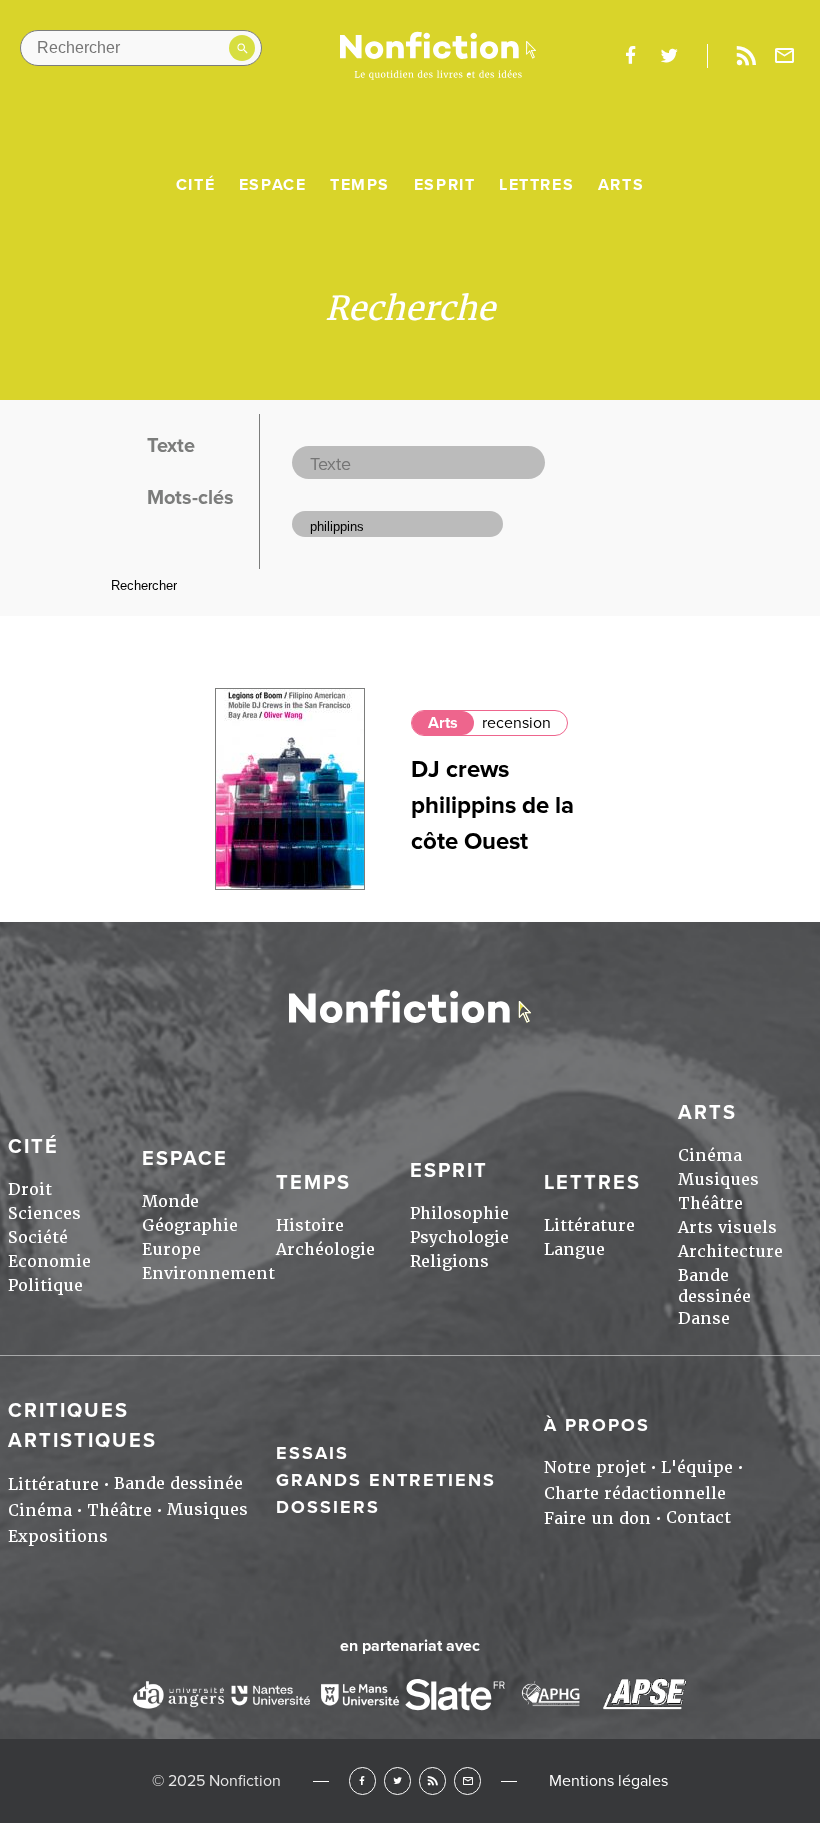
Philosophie (459, 1213)
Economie (49, 1261)
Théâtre (710, 1203)
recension (516, 723)
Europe (171, 1249)
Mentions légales (608, 1781)
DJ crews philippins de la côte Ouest (492, 805)
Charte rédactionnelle (635, 1493)
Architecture (730, 1251)
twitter (669, 56)
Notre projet (595, 1467)
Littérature (589, 1225)
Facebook (362, 1780)
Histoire (310, 1225)
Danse (704, 1318)
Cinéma (710, 1155)
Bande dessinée (714, 1286)
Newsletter (785, 56)
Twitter (397, 1780)
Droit (30, 1189)
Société (38, 1237)
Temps (360, 185)
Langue (574, 1249)
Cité (195, 185)
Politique (45, 1285)
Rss (746, 56)
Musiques (718, 1179)
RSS (432, 1780)
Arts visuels (727, 1227)
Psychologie (459, 1237)
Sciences (44, 1213)
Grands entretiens (386, 1480)
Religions (449, 1261)
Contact (698, 1517)
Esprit (445, 185)
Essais (312, 1453)
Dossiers (328, 1507)
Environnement (208, 1273)
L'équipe (697, 1467)
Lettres (536, 185)
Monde (170, 1201)
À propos (597, 1425)
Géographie (190, 1225)
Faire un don (597, 1518)
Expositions (58, 1536)
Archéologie (325, 1249)
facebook (630, 56)
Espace (273, 185)
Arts (621, 185)
